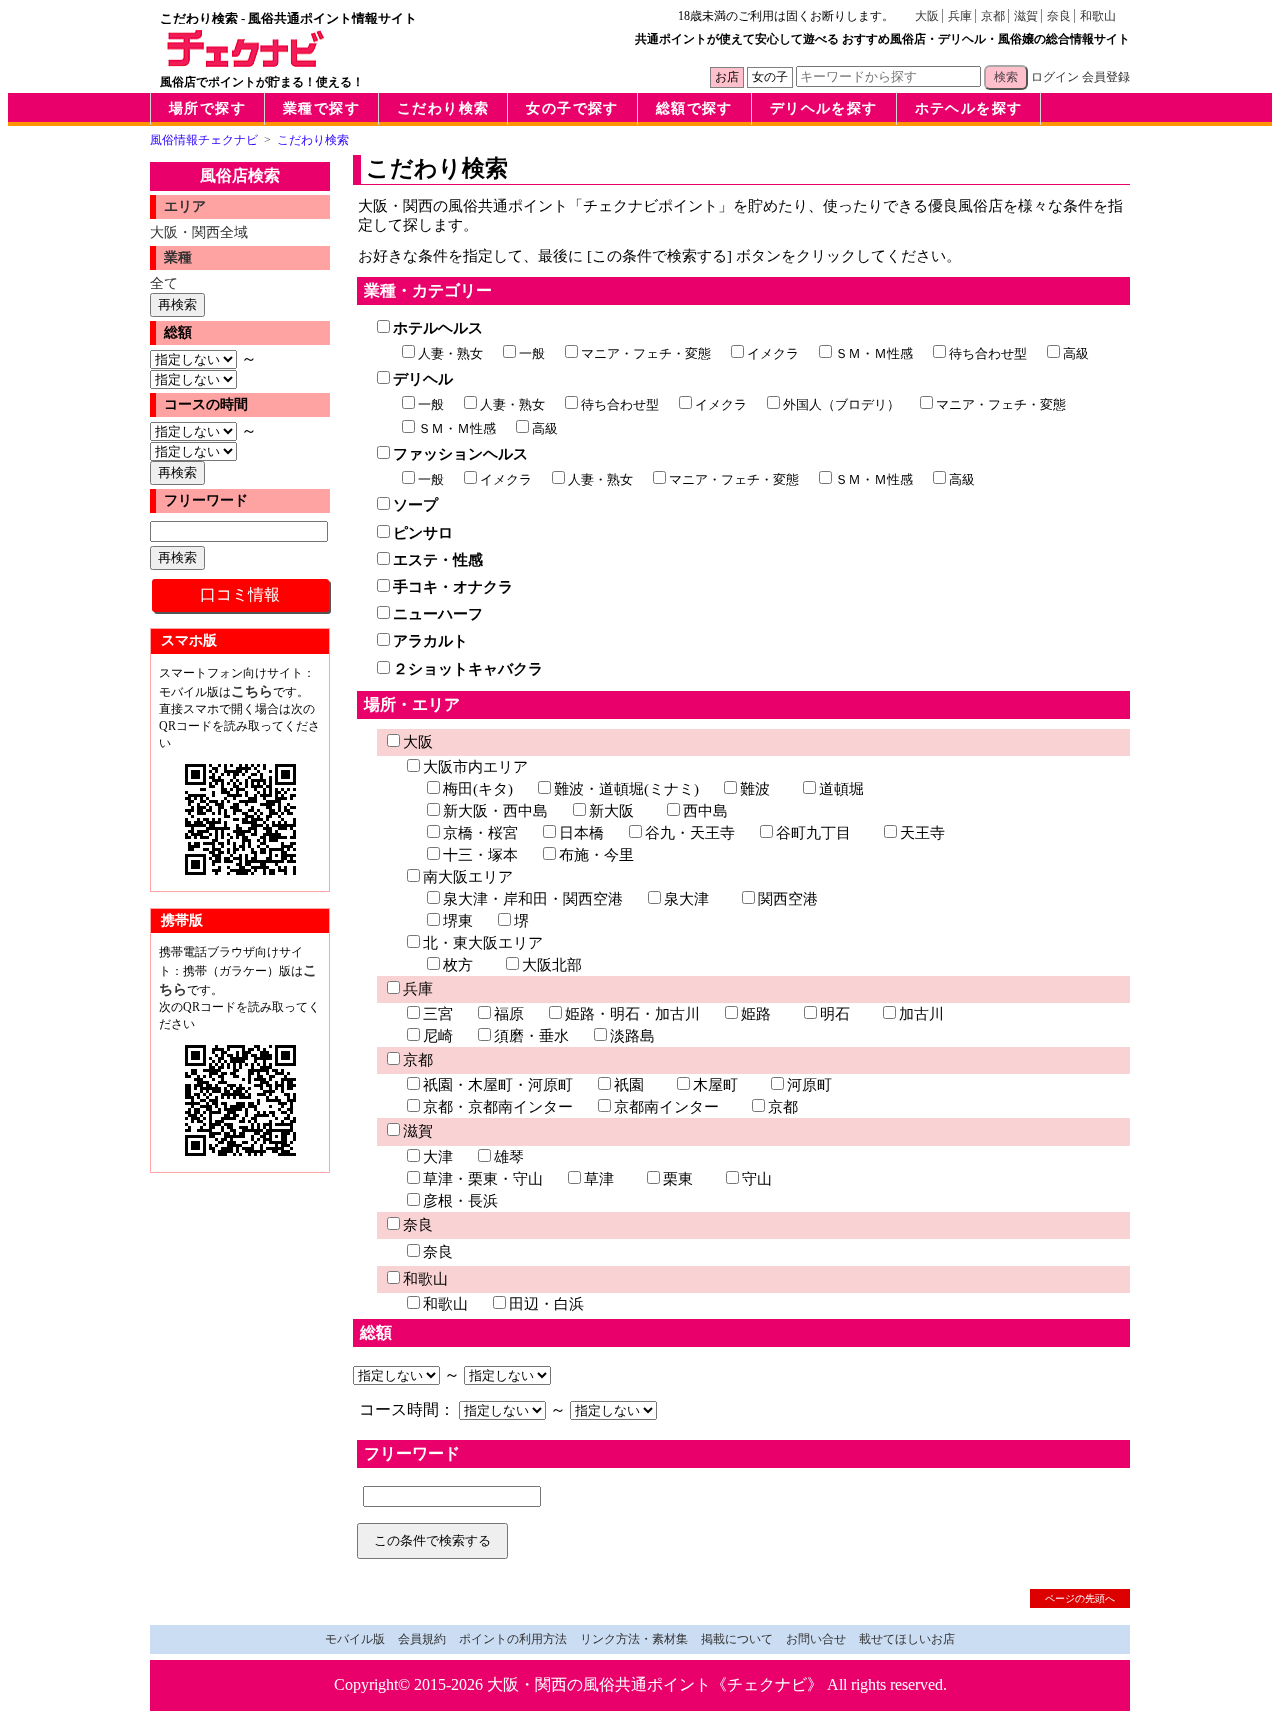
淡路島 (632, 1036)
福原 (509, 1014)
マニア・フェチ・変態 (646, 353)
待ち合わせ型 (988, 353)
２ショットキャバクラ (468, 669)
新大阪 (611, 811)
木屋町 (715, 1085)
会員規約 (422, 1639)
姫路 (756, 1014)
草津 (599, 1179)
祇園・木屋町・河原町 (498, 1085)
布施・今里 (596, 855)
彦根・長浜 (460, 1201)
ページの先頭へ (1080, 1598)
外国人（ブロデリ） (841, 404)
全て (164, 283)
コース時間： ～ (464, 1409)
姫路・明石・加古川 (632, 1014)
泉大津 (686, 899)
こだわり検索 (443, 108)
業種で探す (321, 108)
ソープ (415, 505)
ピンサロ (423, 533)
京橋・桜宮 (480, 833)
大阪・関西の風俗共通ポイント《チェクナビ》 (655, 1684)
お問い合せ (816, 1639)
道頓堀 (841, 789)
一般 (532, 353)
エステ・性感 (438, 560)
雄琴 (509, 1157)
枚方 (458, 965)
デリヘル (423, 379)
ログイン (1055, 77)
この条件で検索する (432, 1540)
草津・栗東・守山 (483, 1179)
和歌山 (1098, 16)
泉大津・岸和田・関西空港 (533, 899)
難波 (755, 789)
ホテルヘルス (438, 328)
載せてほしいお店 (907, 1639)
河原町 (809, 1085)
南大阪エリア (468, 877)
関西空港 (788, 899)
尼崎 (438, 1036)
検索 (1006, 77)
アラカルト (430, 641)
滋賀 (1026, 16)
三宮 (438, 1014)
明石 (835, 1014)
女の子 (770, 77)
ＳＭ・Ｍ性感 (874, 353)
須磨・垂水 (531, 1036)
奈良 (1059, 16)
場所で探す (207, 108)
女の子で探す (572, 108)
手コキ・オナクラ (453, 587)
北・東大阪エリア (483, 943)
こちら (252, 691)
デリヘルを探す (824, 108)
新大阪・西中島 (495, 811)
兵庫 (960, 16)
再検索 (177, 304)
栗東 (678, 1179)
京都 (993, 16)
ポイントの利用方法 (513, 1639)
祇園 (629, 1085)
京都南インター (666, 1107)
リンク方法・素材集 (634, 1639)
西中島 (705, 811)
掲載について (737, 1639)
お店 (727, 77)
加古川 (921, 1014)
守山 (757, 1179)
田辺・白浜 (546, 1304)
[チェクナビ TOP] (246, 62)
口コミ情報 (240, 594)
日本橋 (581, 833)
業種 (178, 257)
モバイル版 (355, 1639)
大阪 (927, 16)
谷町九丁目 (813, 833)
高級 (1076, 353)
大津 (438, 1157)
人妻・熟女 (450, 353)
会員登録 (1106, 77)
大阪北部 (552, 965)
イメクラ (773, 353)
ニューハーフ (438, 614)
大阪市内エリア (475, 767)
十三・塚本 (480, 855)
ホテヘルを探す (969, 108)
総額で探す (694, 108)
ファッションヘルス (460, 454)
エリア (185, 206)
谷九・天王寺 (690, 833)
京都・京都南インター (498, 1107)
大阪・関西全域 (199, 232)
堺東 (458, 921)
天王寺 (922, 833)
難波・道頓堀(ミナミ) (626, 789)
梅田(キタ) (478, 789)
